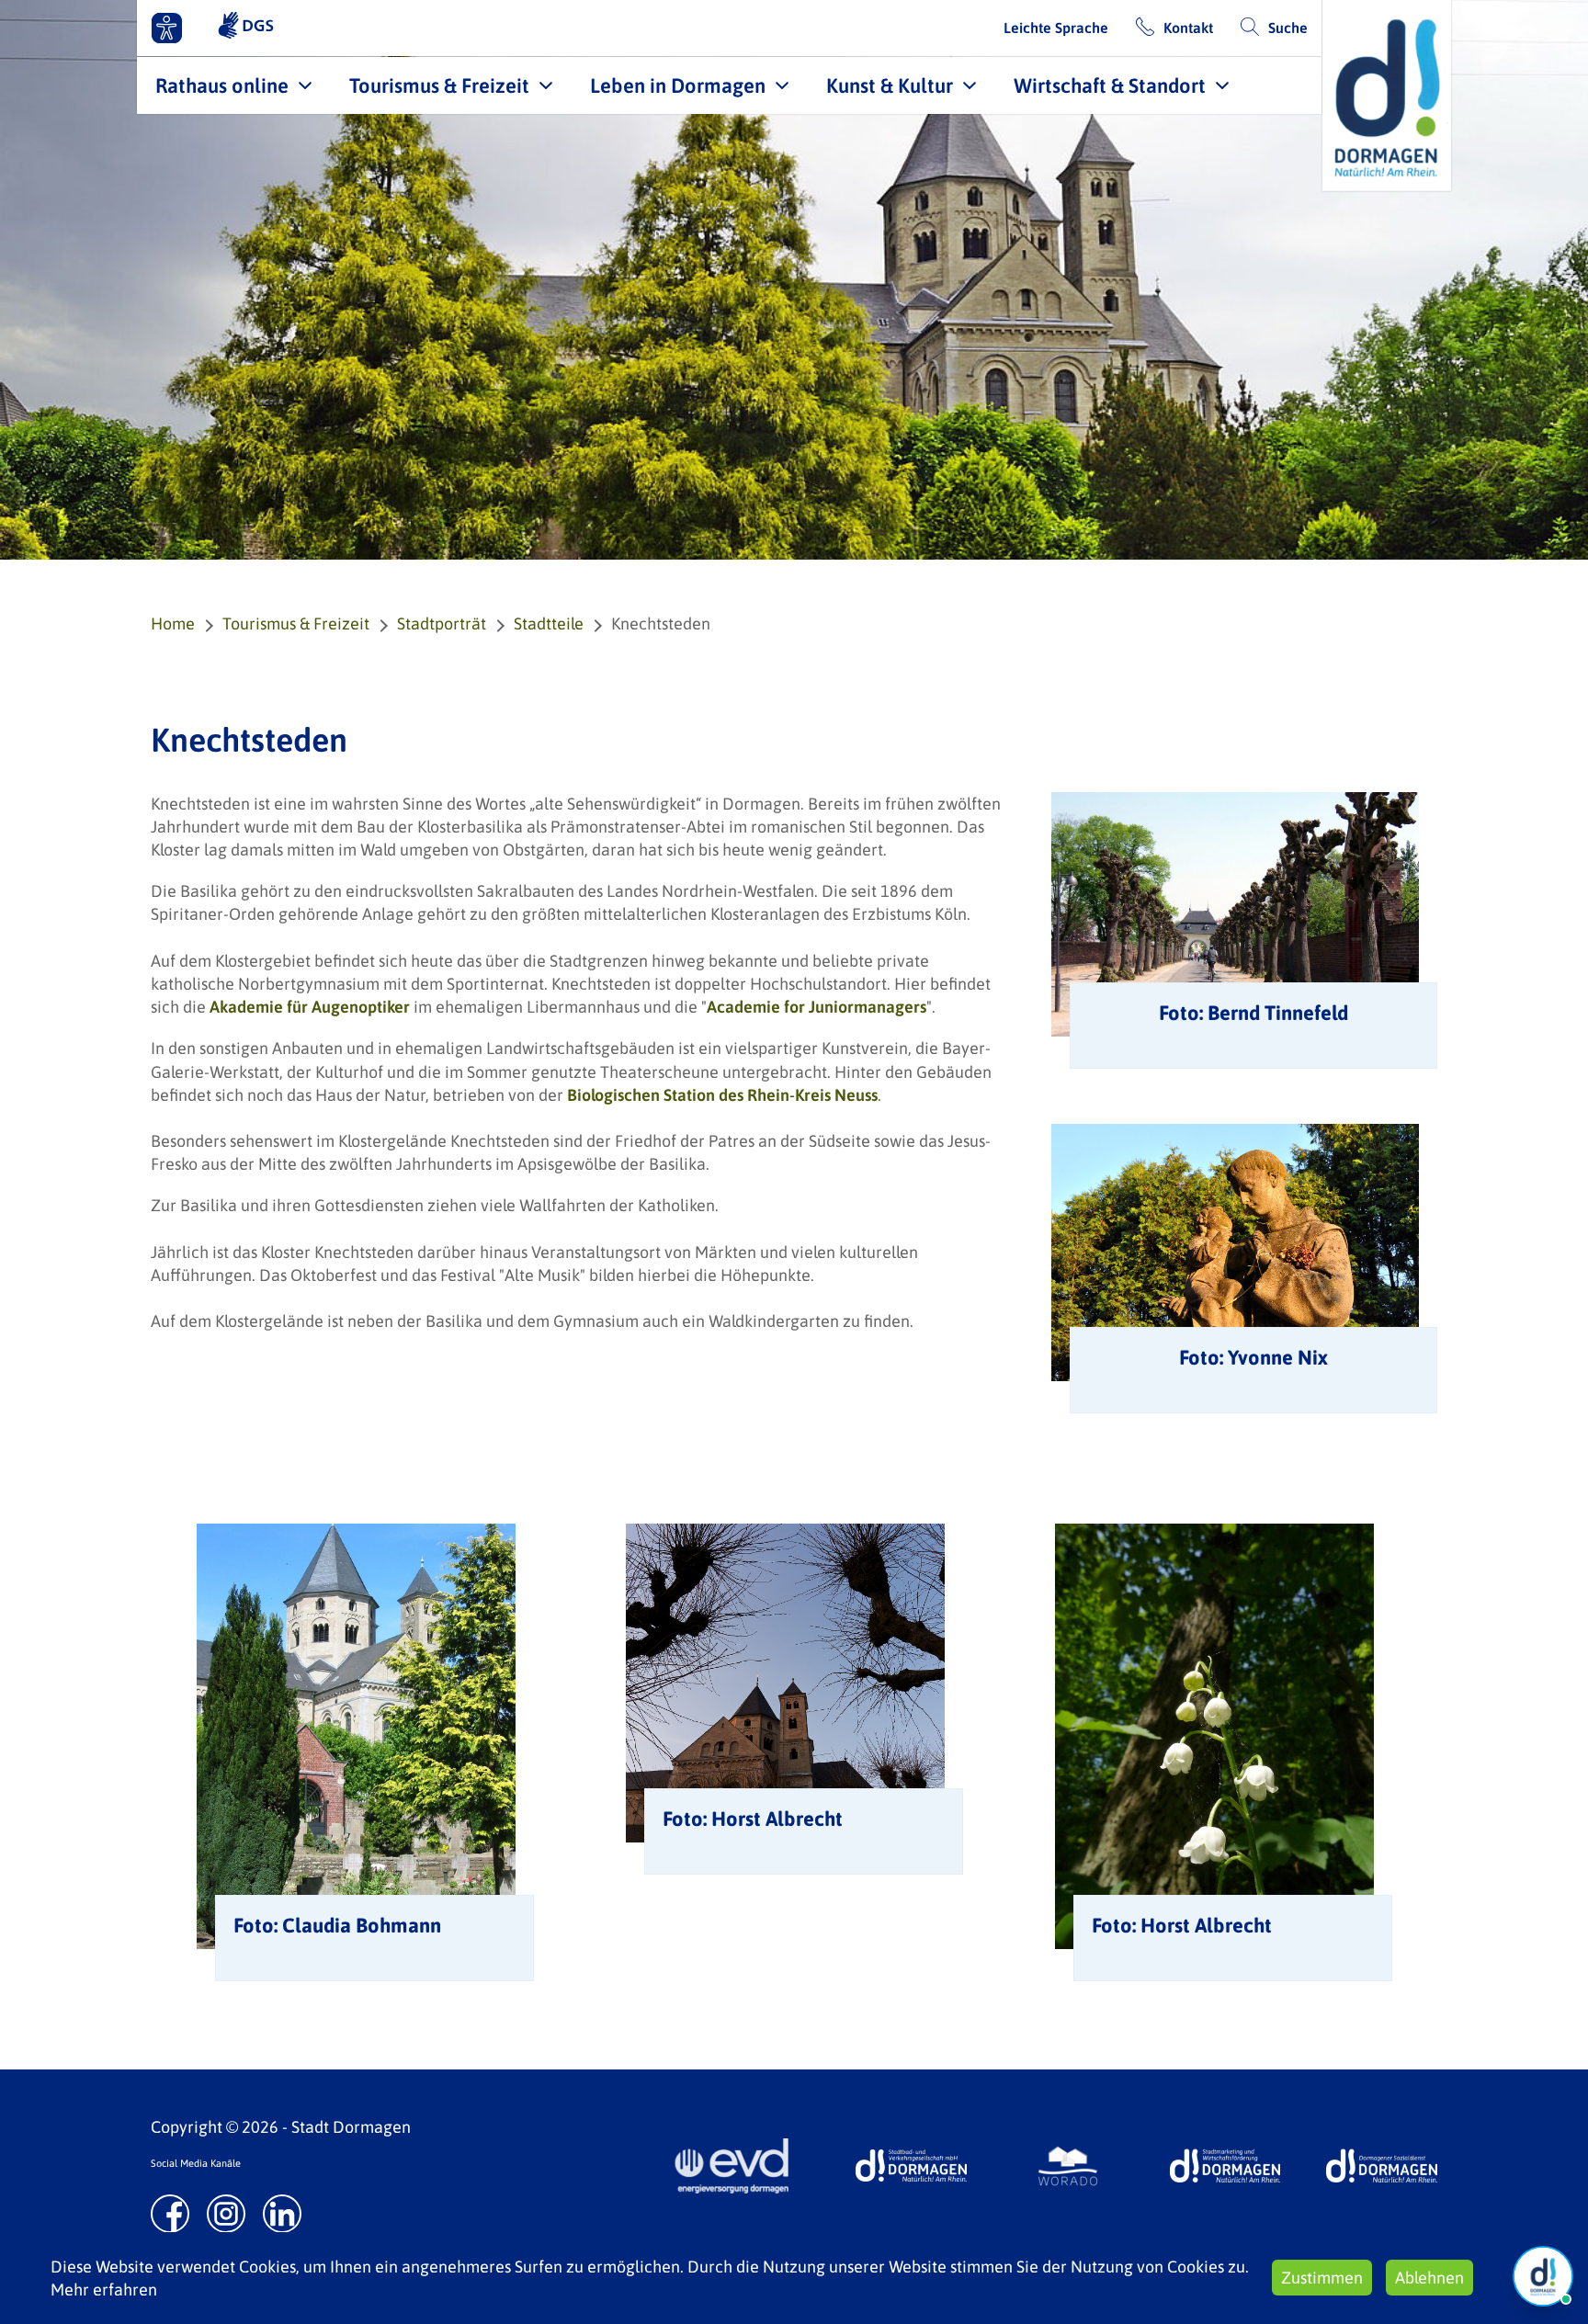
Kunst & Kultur (890, 85)
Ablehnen (1429, 2278)
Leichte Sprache (1056, 28)
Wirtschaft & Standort (1110, 85)
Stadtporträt (442, 624)
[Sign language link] (246, 28)
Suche (1288, 28)
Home (173, 624)
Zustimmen (1322, 2278)
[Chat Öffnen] (1543, 2276)
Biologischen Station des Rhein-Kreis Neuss (722, 1095)
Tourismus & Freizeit (439, 85)
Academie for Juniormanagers (817, 1007)
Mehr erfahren (104, 2290)
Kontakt (1188, 28)
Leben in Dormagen (678, 85)
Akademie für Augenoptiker (310, 1007)
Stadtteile (549, 624)
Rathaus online (222, 85)
